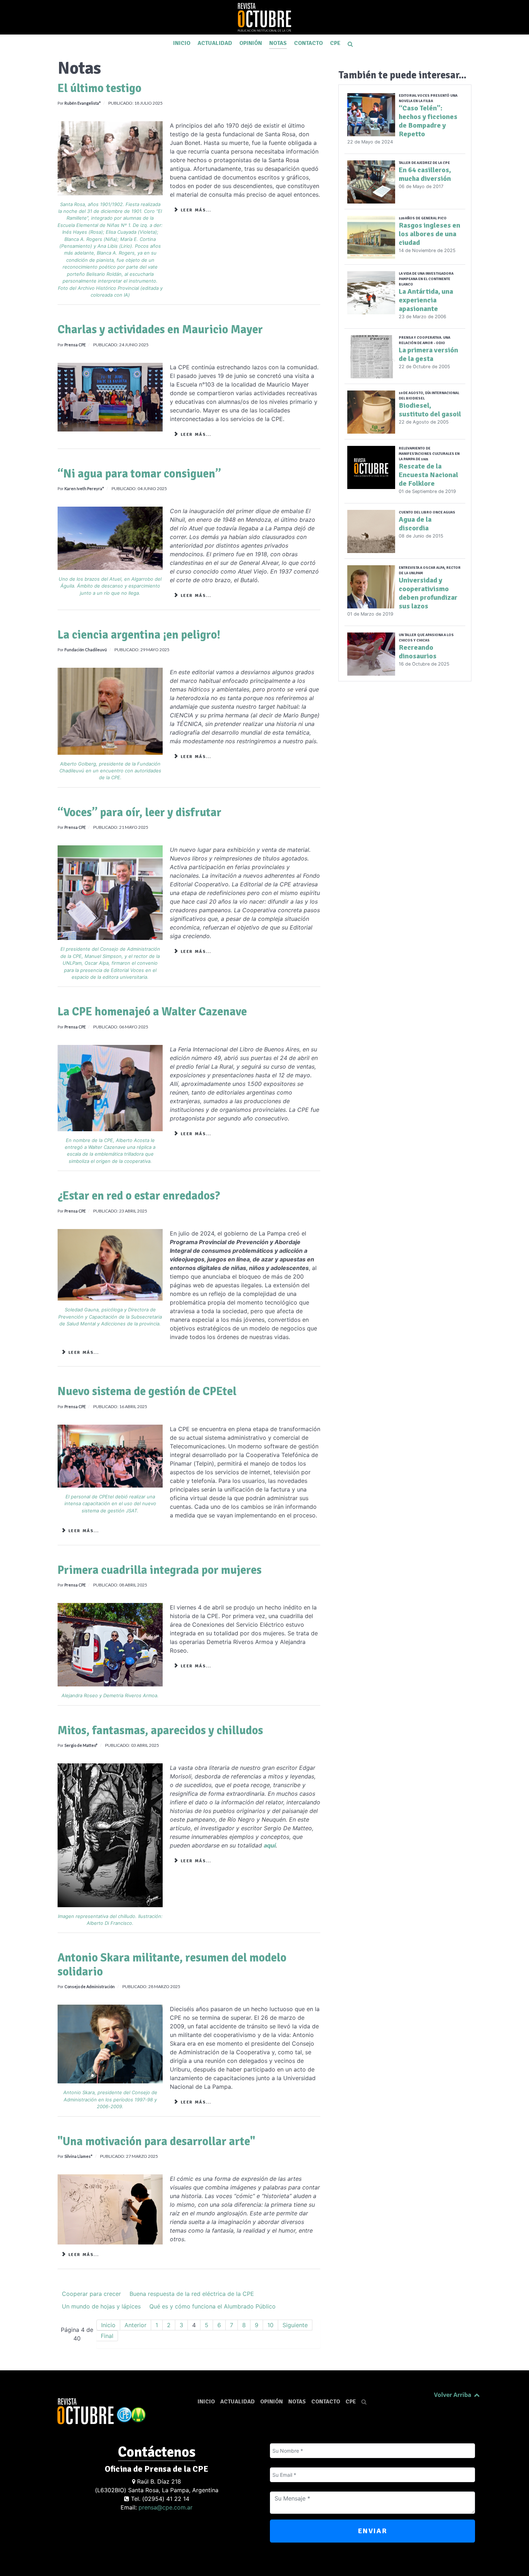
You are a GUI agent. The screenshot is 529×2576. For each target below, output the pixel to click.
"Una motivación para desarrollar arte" (156, 2141)
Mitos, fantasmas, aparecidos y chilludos (160, 1730)
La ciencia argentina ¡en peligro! (139, 635)
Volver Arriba (453, 2395)
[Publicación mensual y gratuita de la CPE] (264, 17)
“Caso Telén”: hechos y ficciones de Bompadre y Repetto (428, 121)
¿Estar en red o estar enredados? (139, 1196)
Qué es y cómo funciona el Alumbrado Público (212, 2306)
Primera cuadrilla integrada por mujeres (160, 1570)
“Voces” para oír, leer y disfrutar (139, 812)
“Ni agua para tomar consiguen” (139, 474)
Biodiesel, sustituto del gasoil (430, 410)
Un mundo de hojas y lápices (101, 2306)
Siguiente (295, 2325)
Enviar (373, 2531)
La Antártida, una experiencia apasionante (426, 300)
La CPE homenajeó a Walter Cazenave (152, 1012)
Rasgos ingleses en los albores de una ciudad (429, 234)
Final (107, 2336)
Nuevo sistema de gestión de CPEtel (147, 1391)
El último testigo (100, 88)
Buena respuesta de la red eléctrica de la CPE (192, 2294)
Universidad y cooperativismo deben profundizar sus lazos (428, 593)
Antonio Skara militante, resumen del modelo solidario (172, 1965)
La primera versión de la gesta (428, 354)
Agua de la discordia (415, 524)
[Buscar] (352, 44)
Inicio (108, 2325)
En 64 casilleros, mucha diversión (425, 174)
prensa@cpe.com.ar (166, 2507)
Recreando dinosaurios (418, 652)
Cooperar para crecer (91, 2294)
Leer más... (195, 210)
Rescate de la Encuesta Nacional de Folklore (428, 475)
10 (270, 2325)
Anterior (135, 2325)
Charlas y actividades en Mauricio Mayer (160, 330)
